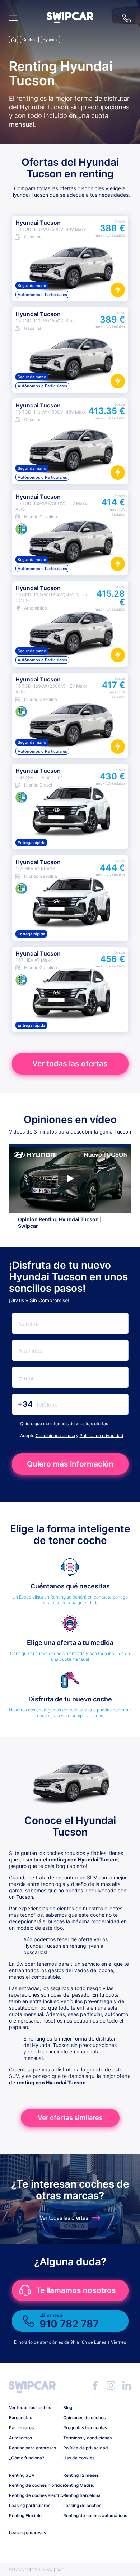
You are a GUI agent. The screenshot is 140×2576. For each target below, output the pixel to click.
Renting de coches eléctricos (33, 2495)
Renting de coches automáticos (88, 2515)
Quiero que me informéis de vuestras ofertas (64, 1424)
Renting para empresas (32, 2448)
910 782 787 (127, 18)
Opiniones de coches (84, 2418)
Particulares (21, 2428)
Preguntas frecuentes (85, 2428)
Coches (29, 40)
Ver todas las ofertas (70, 1064)
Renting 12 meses (81, 2475)
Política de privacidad (101, 1435)
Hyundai (50, 40)
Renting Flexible (25, 2515)
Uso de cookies (79, 2458)
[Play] (70, 1178)
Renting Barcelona (82, 2495)
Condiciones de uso (55, 1435)
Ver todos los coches (30, 2408)
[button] (70, 21)
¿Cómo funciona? (27, 2458)
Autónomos (20, 2438)
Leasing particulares (30, 2505)
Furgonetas (20, 2418)
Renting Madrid (79, 2485)
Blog (68, 2408)
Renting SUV (22, 2475)
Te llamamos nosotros (76, 2290)
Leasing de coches (82, 2505)
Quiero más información (70, 1464)
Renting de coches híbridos (33, 2485)
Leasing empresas (27, 2533)
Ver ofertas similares (70, 2118)
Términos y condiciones (87, 2438)
